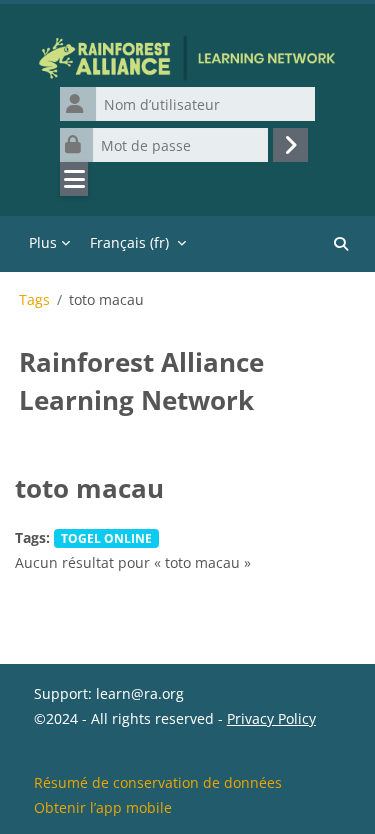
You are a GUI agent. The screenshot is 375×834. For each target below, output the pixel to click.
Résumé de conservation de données (158, 782)
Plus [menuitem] (43, 242)
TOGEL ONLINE (106, 538)
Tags (34, 300)
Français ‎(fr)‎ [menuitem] (129, 242)
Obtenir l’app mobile (103, 807)
